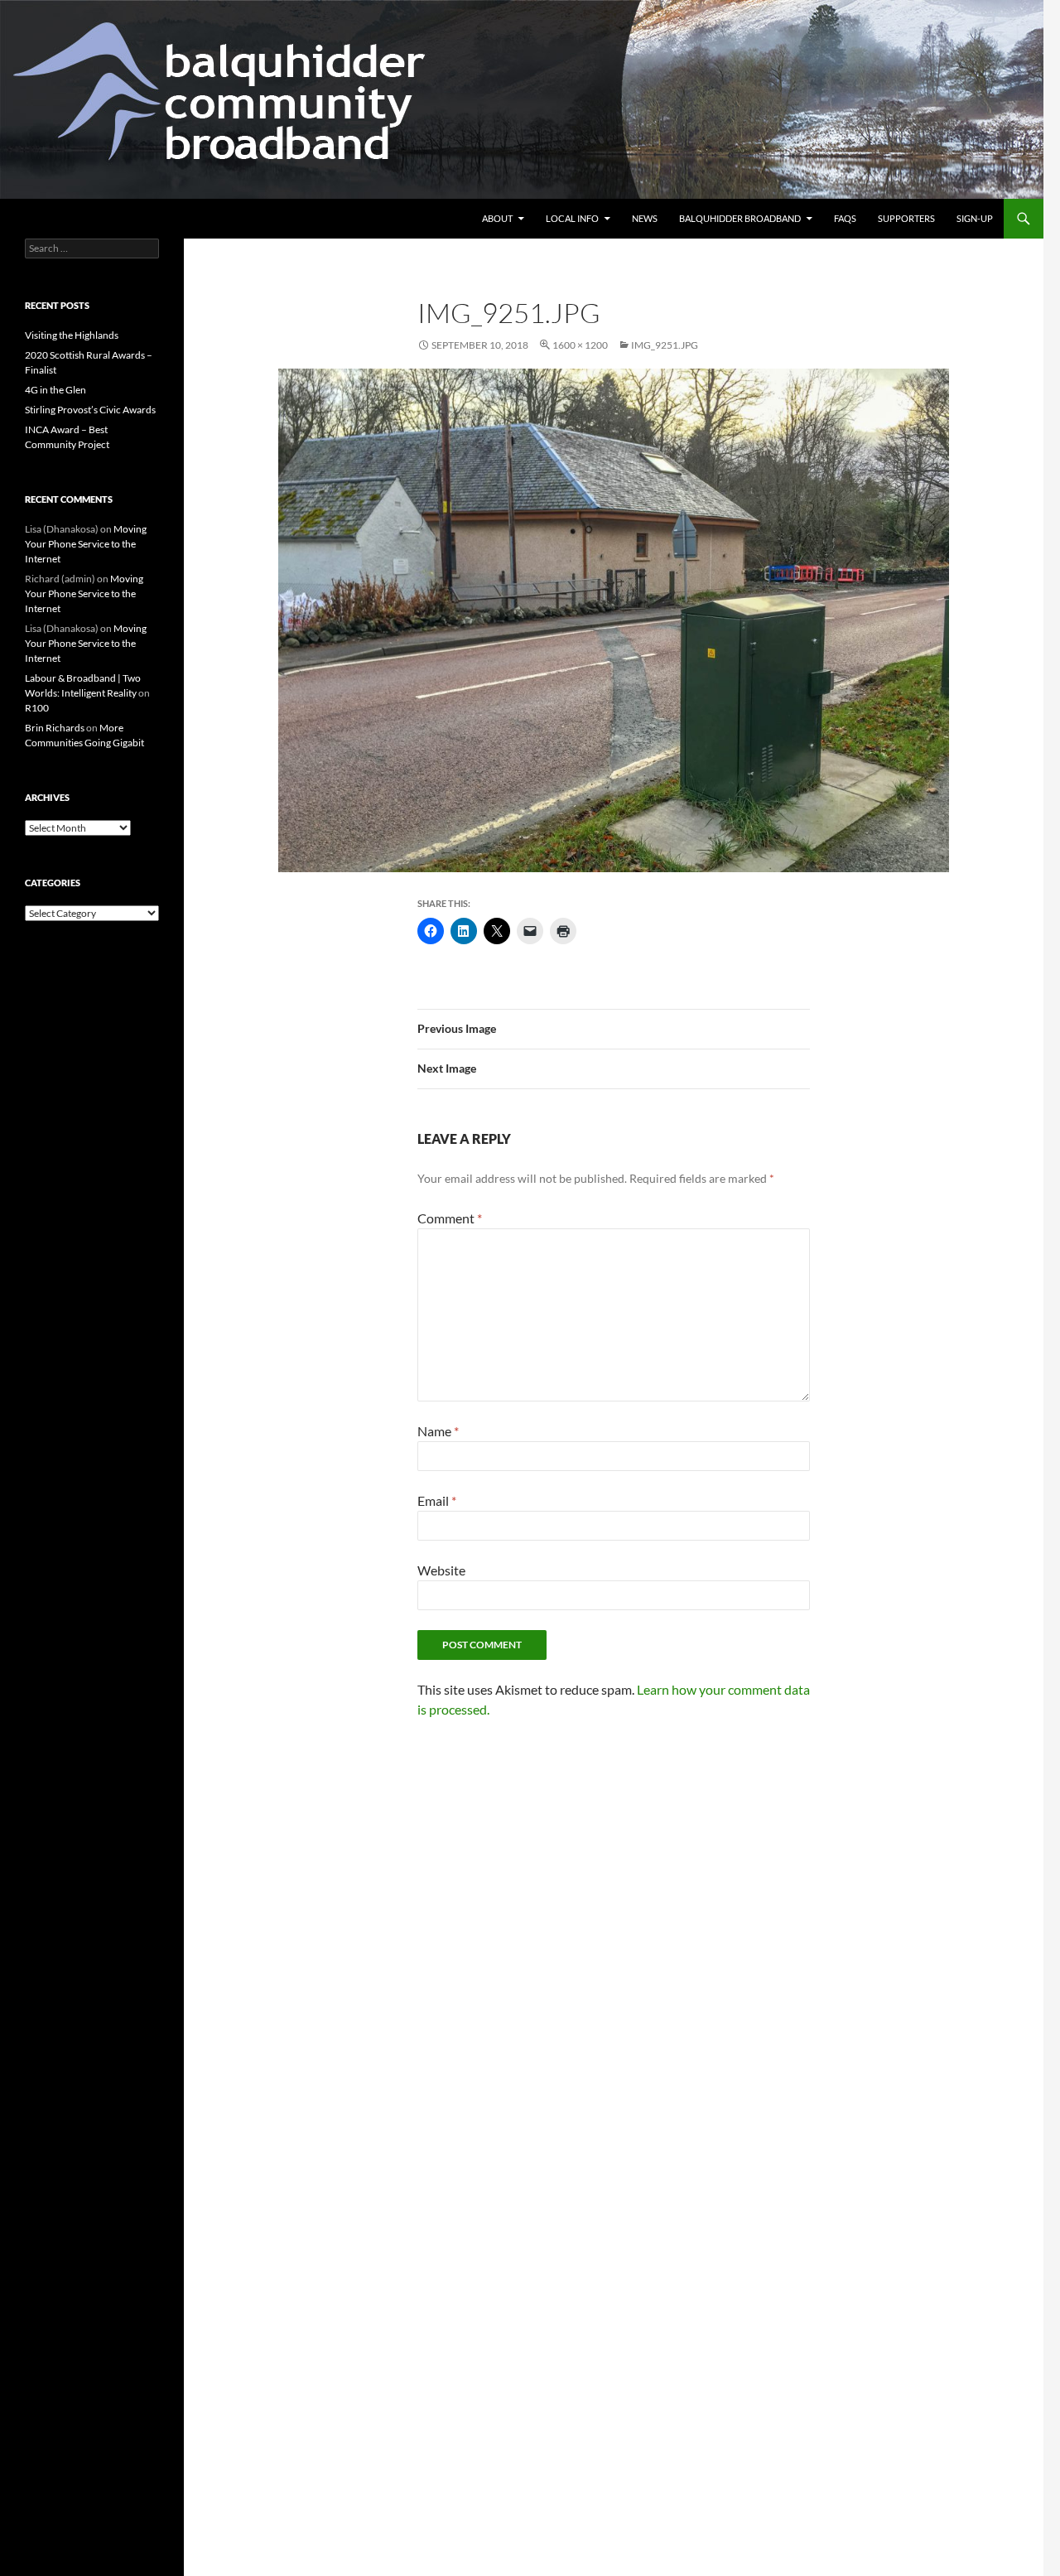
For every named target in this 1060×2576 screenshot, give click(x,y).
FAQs (845, 218)
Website (441, 1570)
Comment (450, 1218)
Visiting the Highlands (72, 335)
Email (437, 1500)
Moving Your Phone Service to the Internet (86, 544)
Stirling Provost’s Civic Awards (90, 410)
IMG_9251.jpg (665, 345)
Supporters (906, 218)
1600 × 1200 (580, 345)
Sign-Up (975, 218)
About (497, 218)
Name (438, 1431)
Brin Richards (55, 728)
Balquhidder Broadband (740, 218)
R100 (37, 708)
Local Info (572, 218)
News (645, 218)
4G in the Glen (55, 390)
